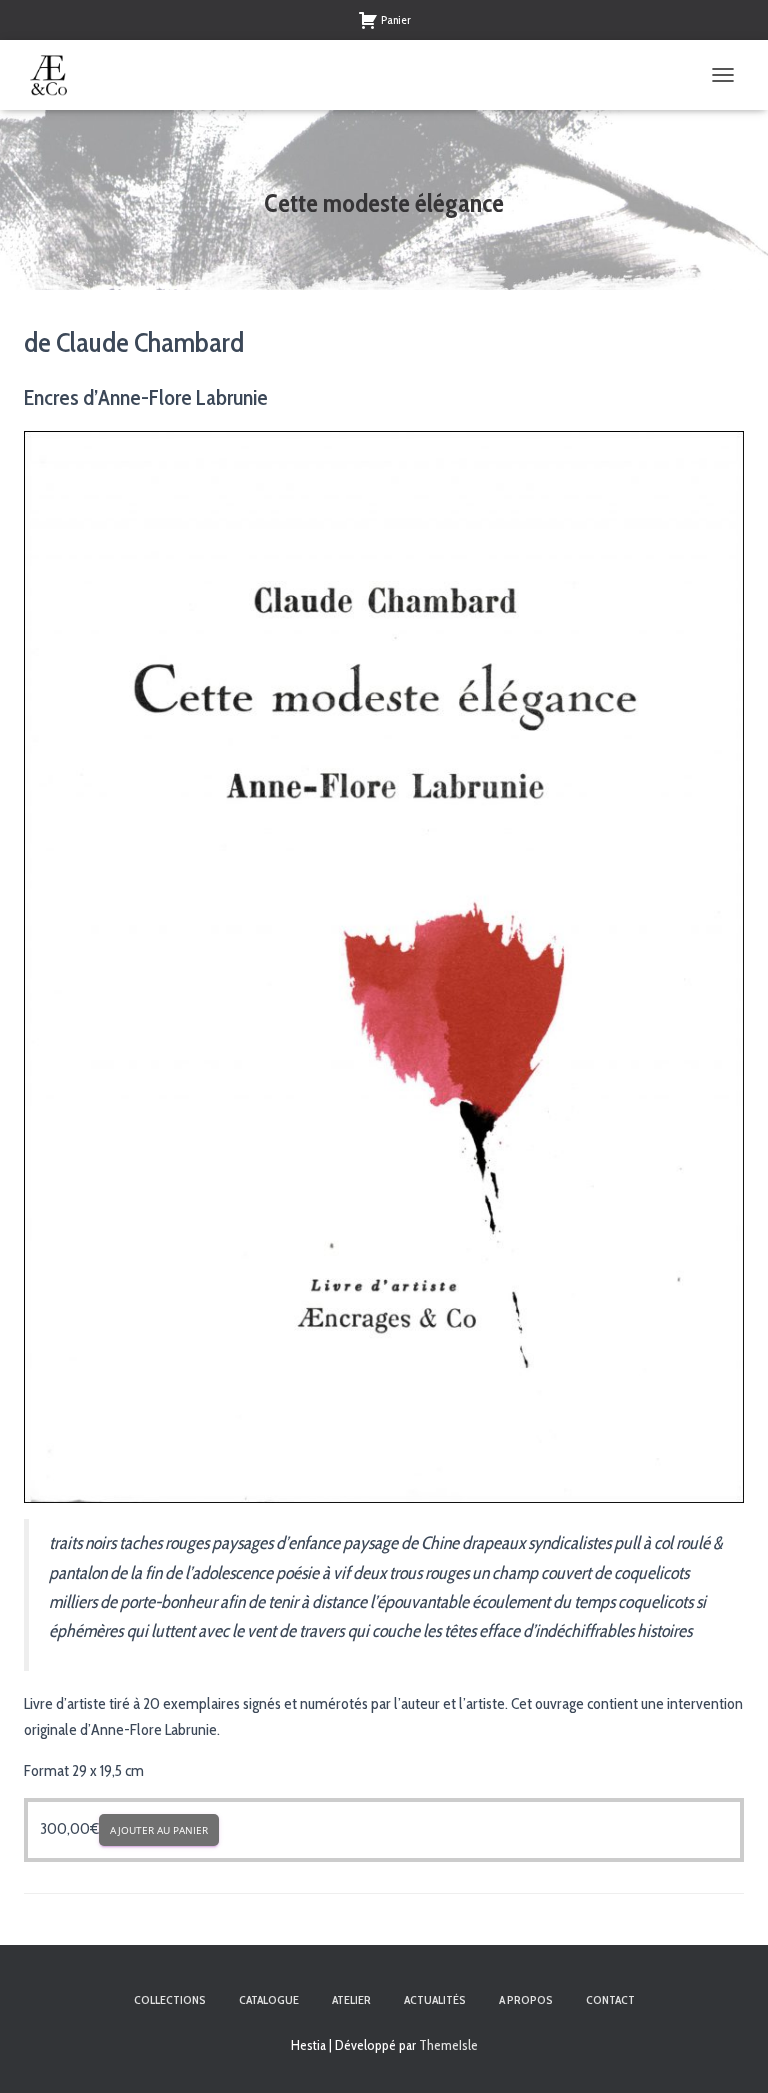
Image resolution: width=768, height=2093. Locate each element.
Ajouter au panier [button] (159, 1830)
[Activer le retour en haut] (728, 2053)
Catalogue (269, 1999)
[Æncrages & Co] (56, 75)
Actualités (435, 1999)
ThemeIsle (448, 2045)
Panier (396, 19)
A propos (526, 1999)
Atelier (351, 1999)
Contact (610, 1999)
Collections (170, 1999)
